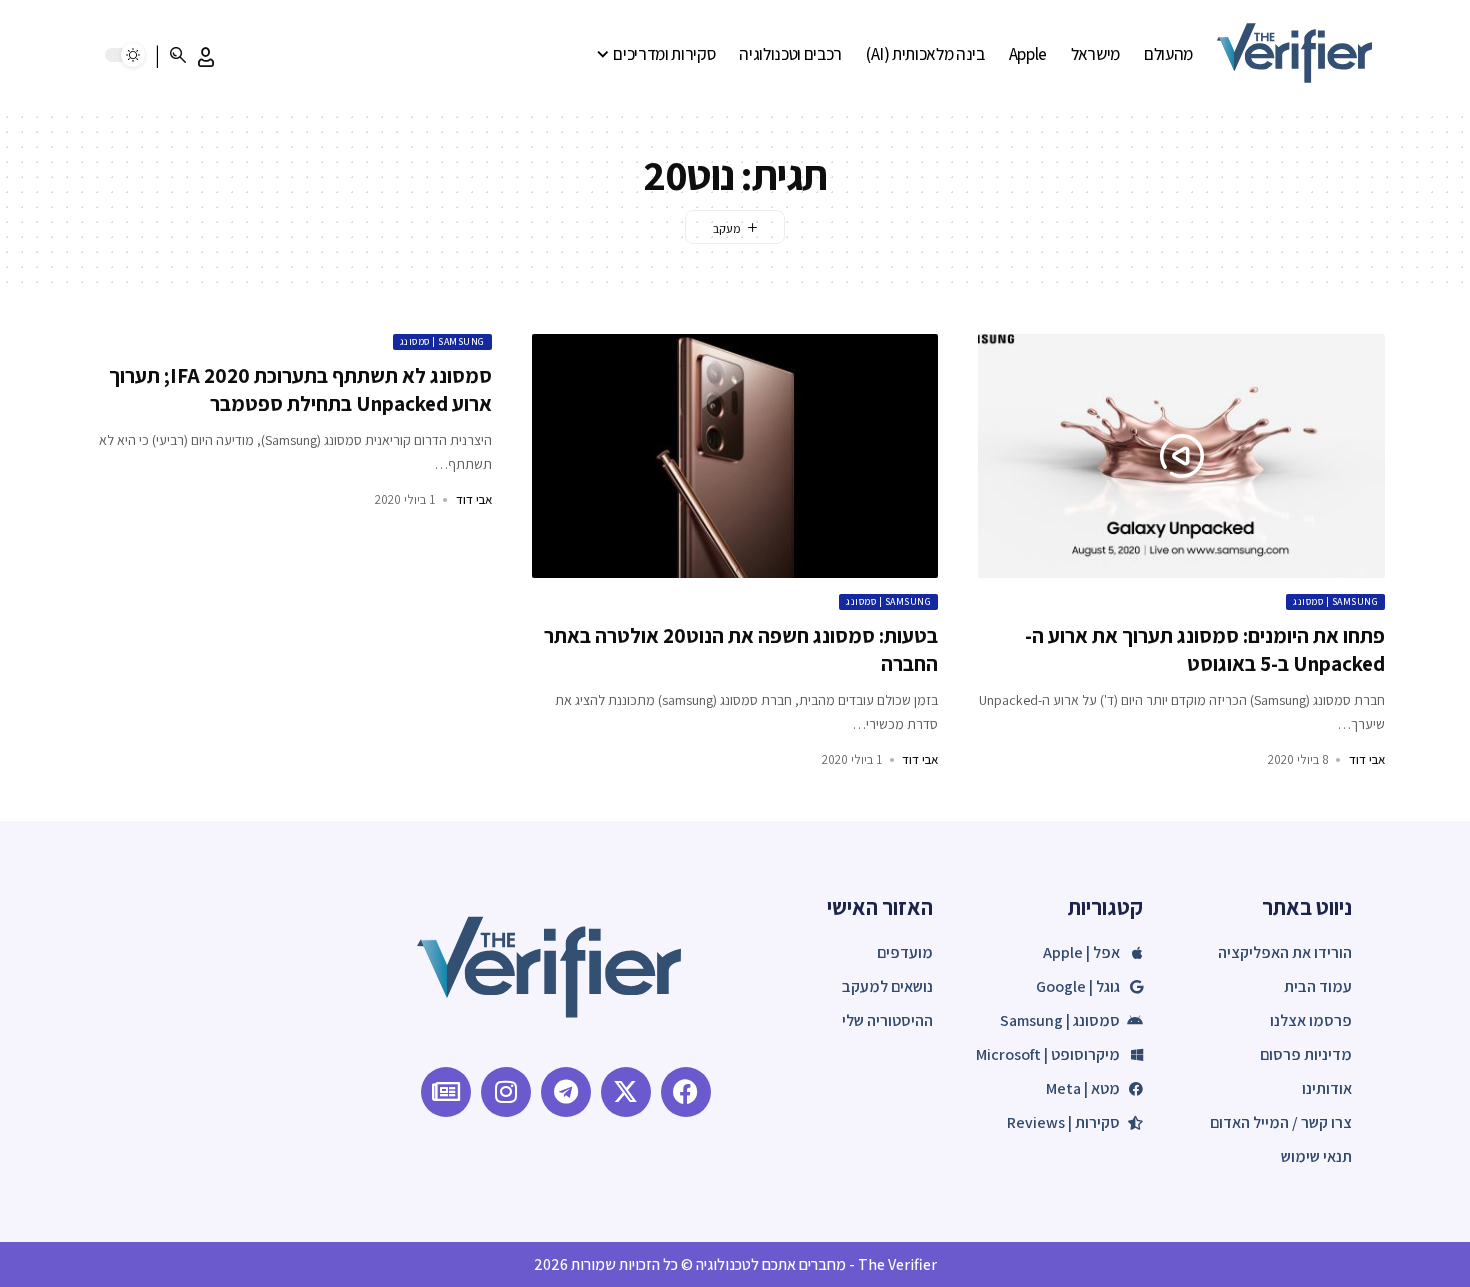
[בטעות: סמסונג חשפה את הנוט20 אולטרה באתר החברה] (735, 456)
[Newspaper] (446, 1092)
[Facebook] (686, 1092)
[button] (206, 57)
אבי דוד (1367, 759)
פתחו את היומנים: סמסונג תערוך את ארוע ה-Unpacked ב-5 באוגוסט (1205, 649)
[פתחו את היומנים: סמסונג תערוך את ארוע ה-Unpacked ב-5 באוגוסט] (1181, 456)
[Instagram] (506, 1092)
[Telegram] (566, 1092)
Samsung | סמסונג (1335, 601)
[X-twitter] (626, 1092)
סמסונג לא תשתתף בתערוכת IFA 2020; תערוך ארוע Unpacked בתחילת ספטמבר (300, 389)
